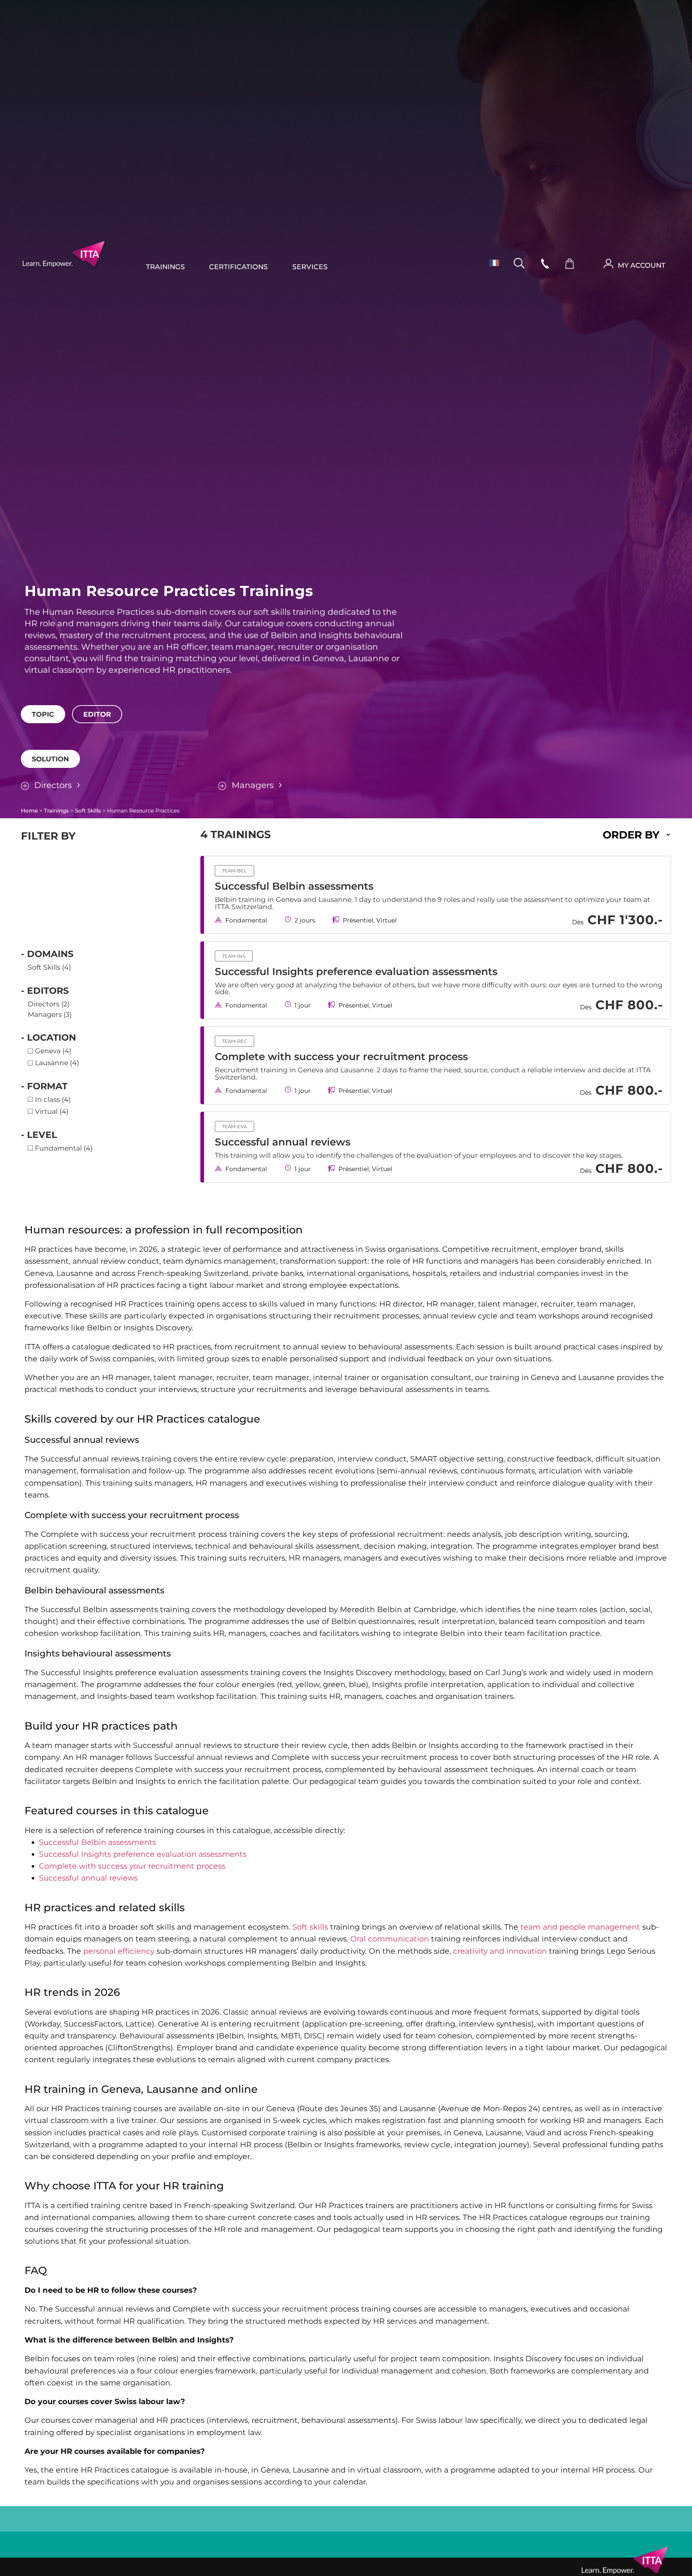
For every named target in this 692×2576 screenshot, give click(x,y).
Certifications (239, 267)
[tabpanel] (346, 728)
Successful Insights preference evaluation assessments (356, 971)
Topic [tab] (43, 714)
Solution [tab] (50, 759)
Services (310, 267)
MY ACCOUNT (642, 265)
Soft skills (310, 1927)
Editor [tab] (97, 714)
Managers (253, 785)
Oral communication (390, 1939)
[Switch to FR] (491, 263)
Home (29, 811)
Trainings (165, 267)
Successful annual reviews (283, 1142)
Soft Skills (88, 811)
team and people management (580, 1927)
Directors (53, 785)
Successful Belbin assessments (294, 886)
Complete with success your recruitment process (341, 1056)
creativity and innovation (500, 1951)
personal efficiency (119, 1951)
